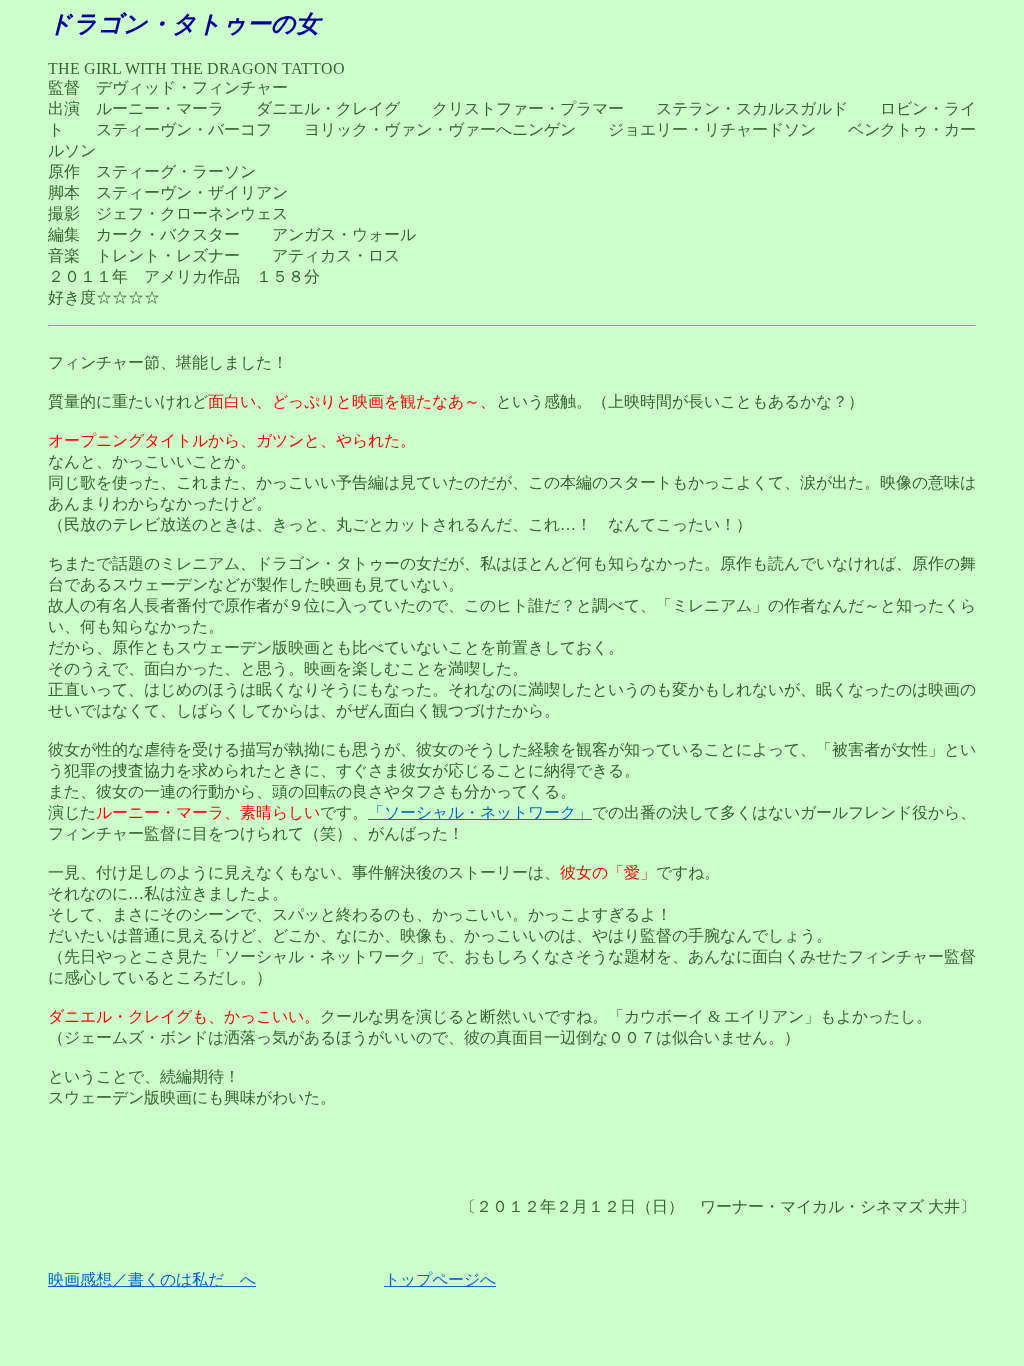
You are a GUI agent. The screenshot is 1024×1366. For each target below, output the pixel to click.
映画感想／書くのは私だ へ (152, 1279)
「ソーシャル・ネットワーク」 (480, 812)
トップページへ (440, 1279)
